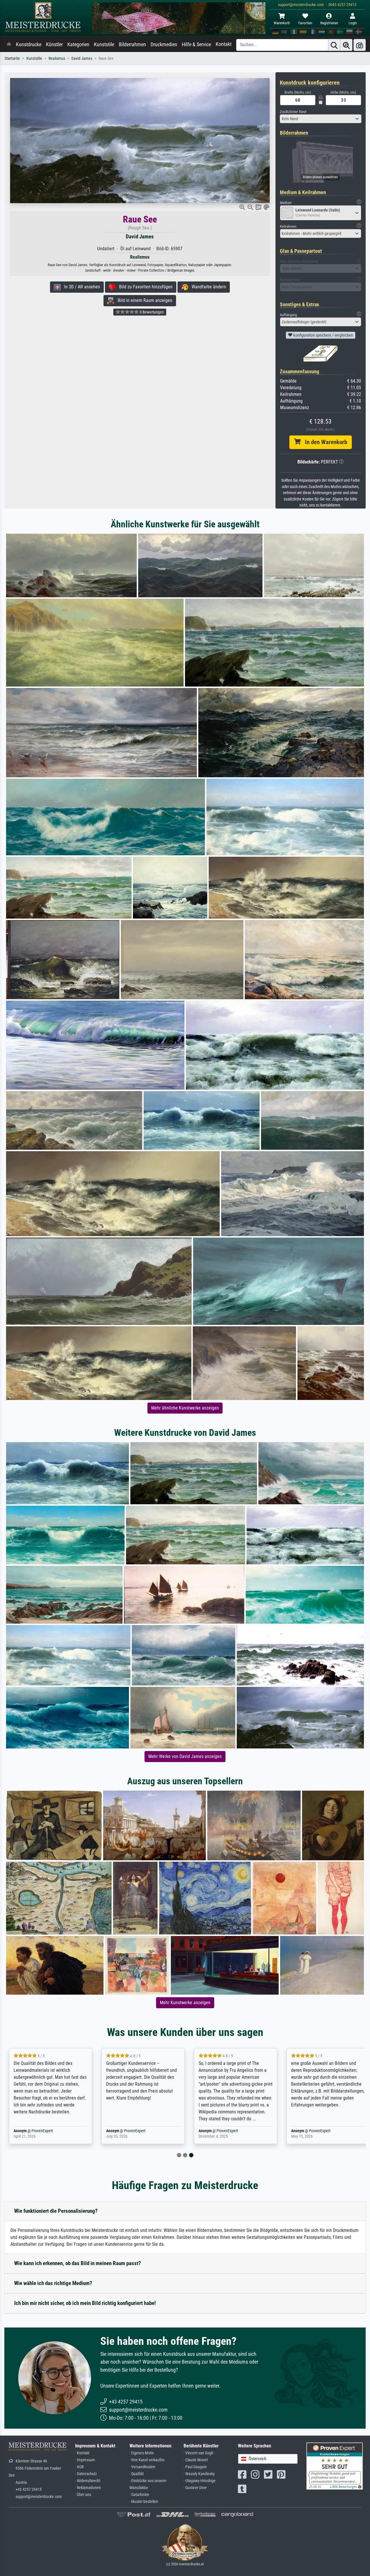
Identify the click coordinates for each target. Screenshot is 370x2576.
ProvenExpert (41, 2131)
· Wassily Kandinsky (199, 2474)
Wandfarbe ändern (207, 287)
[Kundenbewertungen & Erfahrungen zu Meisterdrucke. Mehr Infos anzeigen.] (335, 2466)
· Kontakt (82, 2453)
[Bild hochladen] (360, 45)
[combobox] (321, 119)
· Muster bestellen (144, 2502)
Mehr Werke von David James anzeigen (185, 1756)
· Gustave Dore (195, 2488)
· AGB (79, 2467)
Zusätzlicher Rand (293, 112)
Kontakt (224, 44)
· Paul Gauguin (195, 2467)
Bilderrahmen (132, 44)
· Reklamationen (88, 2488)
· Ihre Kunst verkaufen (147, 2460)
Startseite (12, 59)
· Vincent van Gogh (198, 2453)
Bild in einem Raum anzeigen (143, 300)
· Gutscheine (139, 2495)
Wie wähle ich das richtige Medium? (53, 2283)
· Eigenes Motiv (142, 2453)
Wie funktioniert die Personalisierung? (56, 2211)
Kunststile (104, 44)
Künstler (54, 44)
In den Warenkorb (324, 442)
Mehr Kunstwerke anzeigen (185, 2003)
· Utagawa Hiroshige (200, 2481)
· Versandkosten (142, 2467)
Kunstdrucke (29, 44)
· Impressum (85, 2460)
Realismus (57, 59)
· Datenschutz (86, 2474)
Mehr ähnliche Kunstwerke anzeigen (185, 1408)
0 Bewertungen (151, 312)
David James (82, 59)
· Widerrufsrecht (88, 2481)
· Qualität (137, 2474)
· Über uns (83, 2495)
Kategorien (78, 44)
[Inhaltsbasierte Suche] (346, 45)
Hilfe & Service (196, 44)
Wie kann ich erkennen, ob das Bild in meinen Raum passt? (78, 2263)
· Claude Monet (196, 2460)
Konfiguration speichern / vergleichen (323, 335)
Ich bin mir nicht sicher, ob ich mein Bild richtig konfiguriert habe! (85, 2303)
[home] (9, 44)
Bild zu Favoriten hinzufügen (144, 287)
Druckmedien (164, 44)
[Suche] (334, 45)
